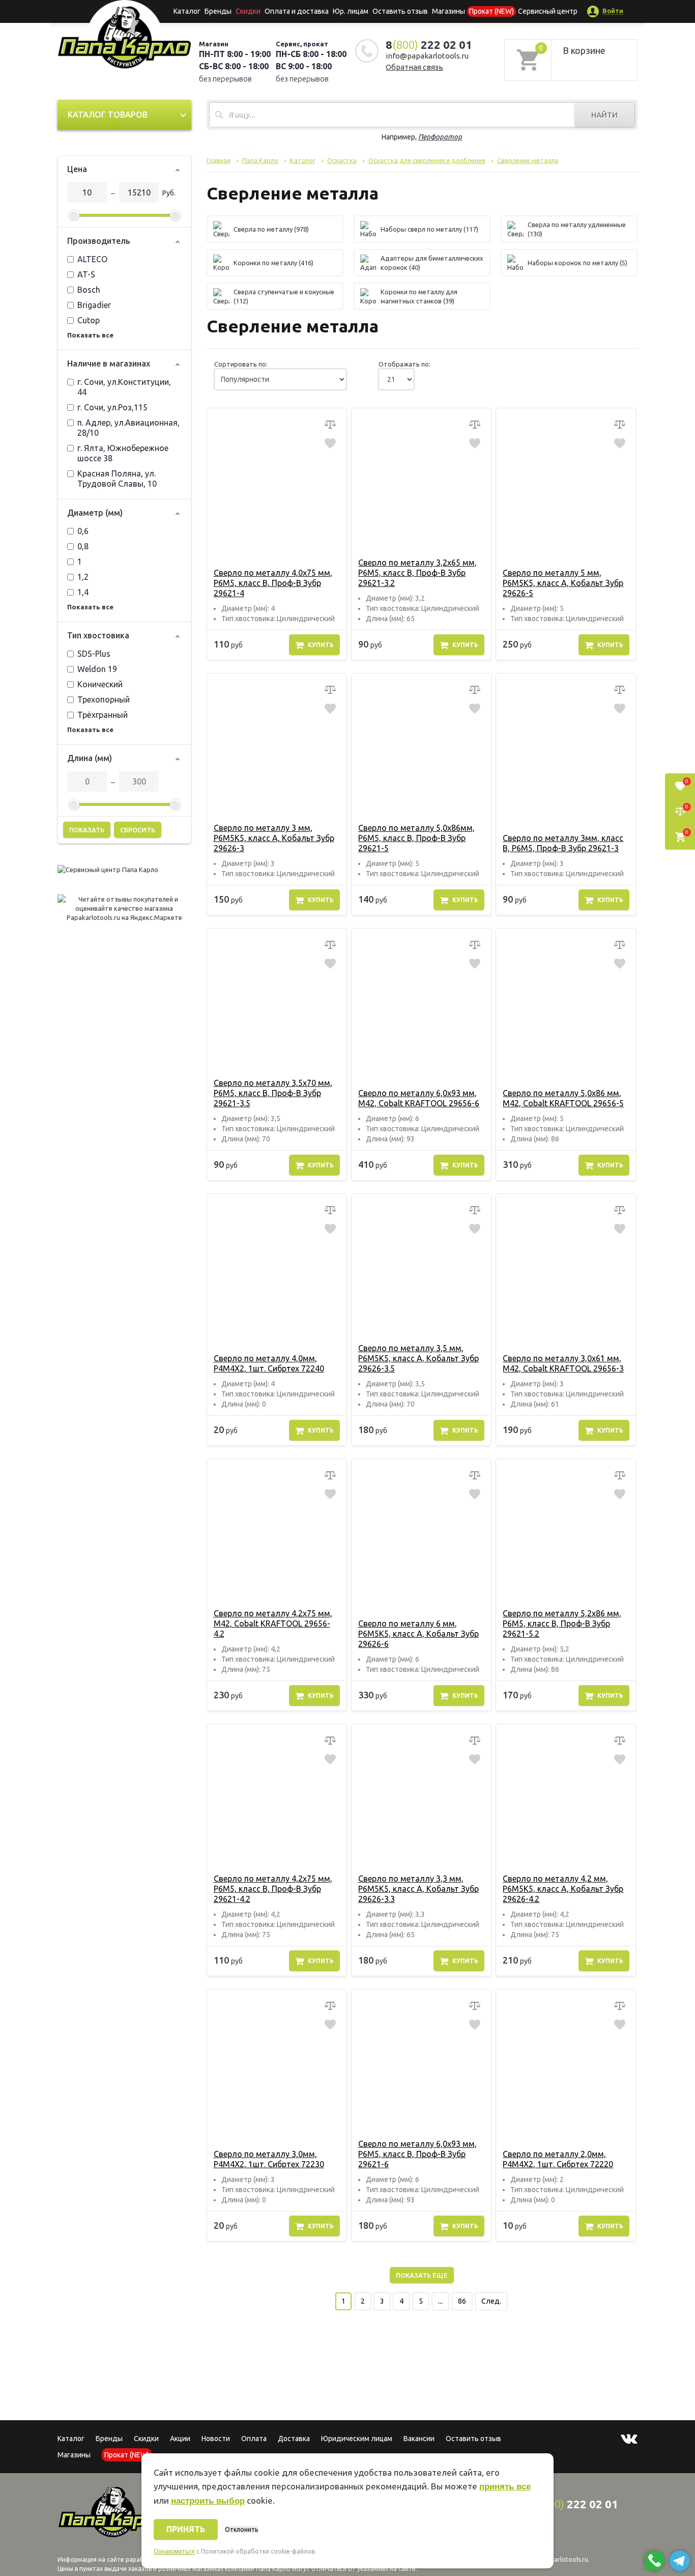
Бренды (218, 11)
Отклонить (241, 2529)
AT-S (86, 274)
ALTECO (92, 259)
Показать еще (422, 2275)
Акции (180, 2439)
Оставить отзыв (400, 11)
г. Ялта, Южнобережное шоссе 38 (123, 453)
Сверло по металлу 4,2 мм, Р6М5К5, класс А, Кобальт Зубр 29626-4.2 (563, 1889)
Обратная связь (414, 67)
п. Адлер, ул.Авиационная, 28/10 (128, 428)
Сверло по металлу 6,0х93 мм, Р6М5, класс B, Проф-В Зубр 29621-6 (417, 2154)
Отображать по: (404, 364)
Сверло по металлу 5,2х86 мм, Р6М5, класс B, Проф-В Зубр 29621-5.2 (562, 1623)
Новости (216, 2439)
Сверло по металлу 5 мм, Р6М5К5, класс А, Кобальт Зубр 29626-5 (563, 583)
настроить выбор (208, 2501)
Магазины (74, 2455)
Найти (604, 115)
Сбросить (138, 830)
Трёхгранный (103, 715)
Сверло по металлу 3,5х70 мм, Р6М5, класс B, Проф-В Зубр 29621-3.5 (273, 1093)
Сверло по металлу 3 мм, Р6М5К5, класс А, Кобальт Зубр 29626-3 (274, 838)
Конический (100, 684)
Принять (186, 2529)
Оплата (254, 2439)
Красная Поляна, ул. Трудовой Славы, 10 (117, 479)
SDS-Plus (94, 654)
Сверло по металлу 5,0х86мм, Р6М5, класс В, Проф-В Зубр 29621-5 (416, 838)
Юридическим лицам (357, 2439)
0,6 (83, 531)
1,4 (83, 592)
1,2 (83, 577)
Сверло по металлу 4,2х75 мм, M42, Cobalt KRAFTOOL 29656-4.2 (273, 1623)
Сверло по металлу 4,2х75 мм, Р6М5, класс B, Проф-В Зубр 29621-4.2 (273, 1889)
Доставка (294, 2439)
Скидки (146, 2439)
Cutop (89, 320)
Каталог (187, 11)
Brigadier (94, 305)
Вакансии (419, 2439)
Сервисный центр (548, 11)
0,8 (83, 546)
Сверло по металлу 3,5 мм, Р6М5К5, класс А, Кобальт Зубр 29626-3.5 (418, 1358)
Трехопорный (104, 699)
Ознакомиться (174, 2552)
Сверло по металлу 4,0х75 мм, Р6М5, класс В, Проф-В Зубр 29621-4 (273, 583)
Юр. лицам (351, 11)
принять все (505, 2487)
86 (462, 2301)
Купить (321, 645)
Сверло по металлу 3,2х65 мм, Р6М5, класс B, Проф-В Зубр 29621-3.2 (417, 573)
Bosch (89, 290)
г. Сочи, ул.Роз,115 (112, 407)
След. (491, 2301)
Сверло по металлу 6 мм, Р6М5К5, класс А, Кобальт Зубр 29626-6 (418, 1634)
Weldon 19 (97, 669)
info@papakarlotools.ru (427, 56)
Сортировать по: (241, 364)
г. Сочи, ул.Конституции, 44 (124, 387)
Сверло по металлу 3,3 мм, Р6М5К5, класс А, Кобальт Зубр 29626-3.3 (418, 1889)
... (440, 2301)
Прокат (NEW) (491, 11)
